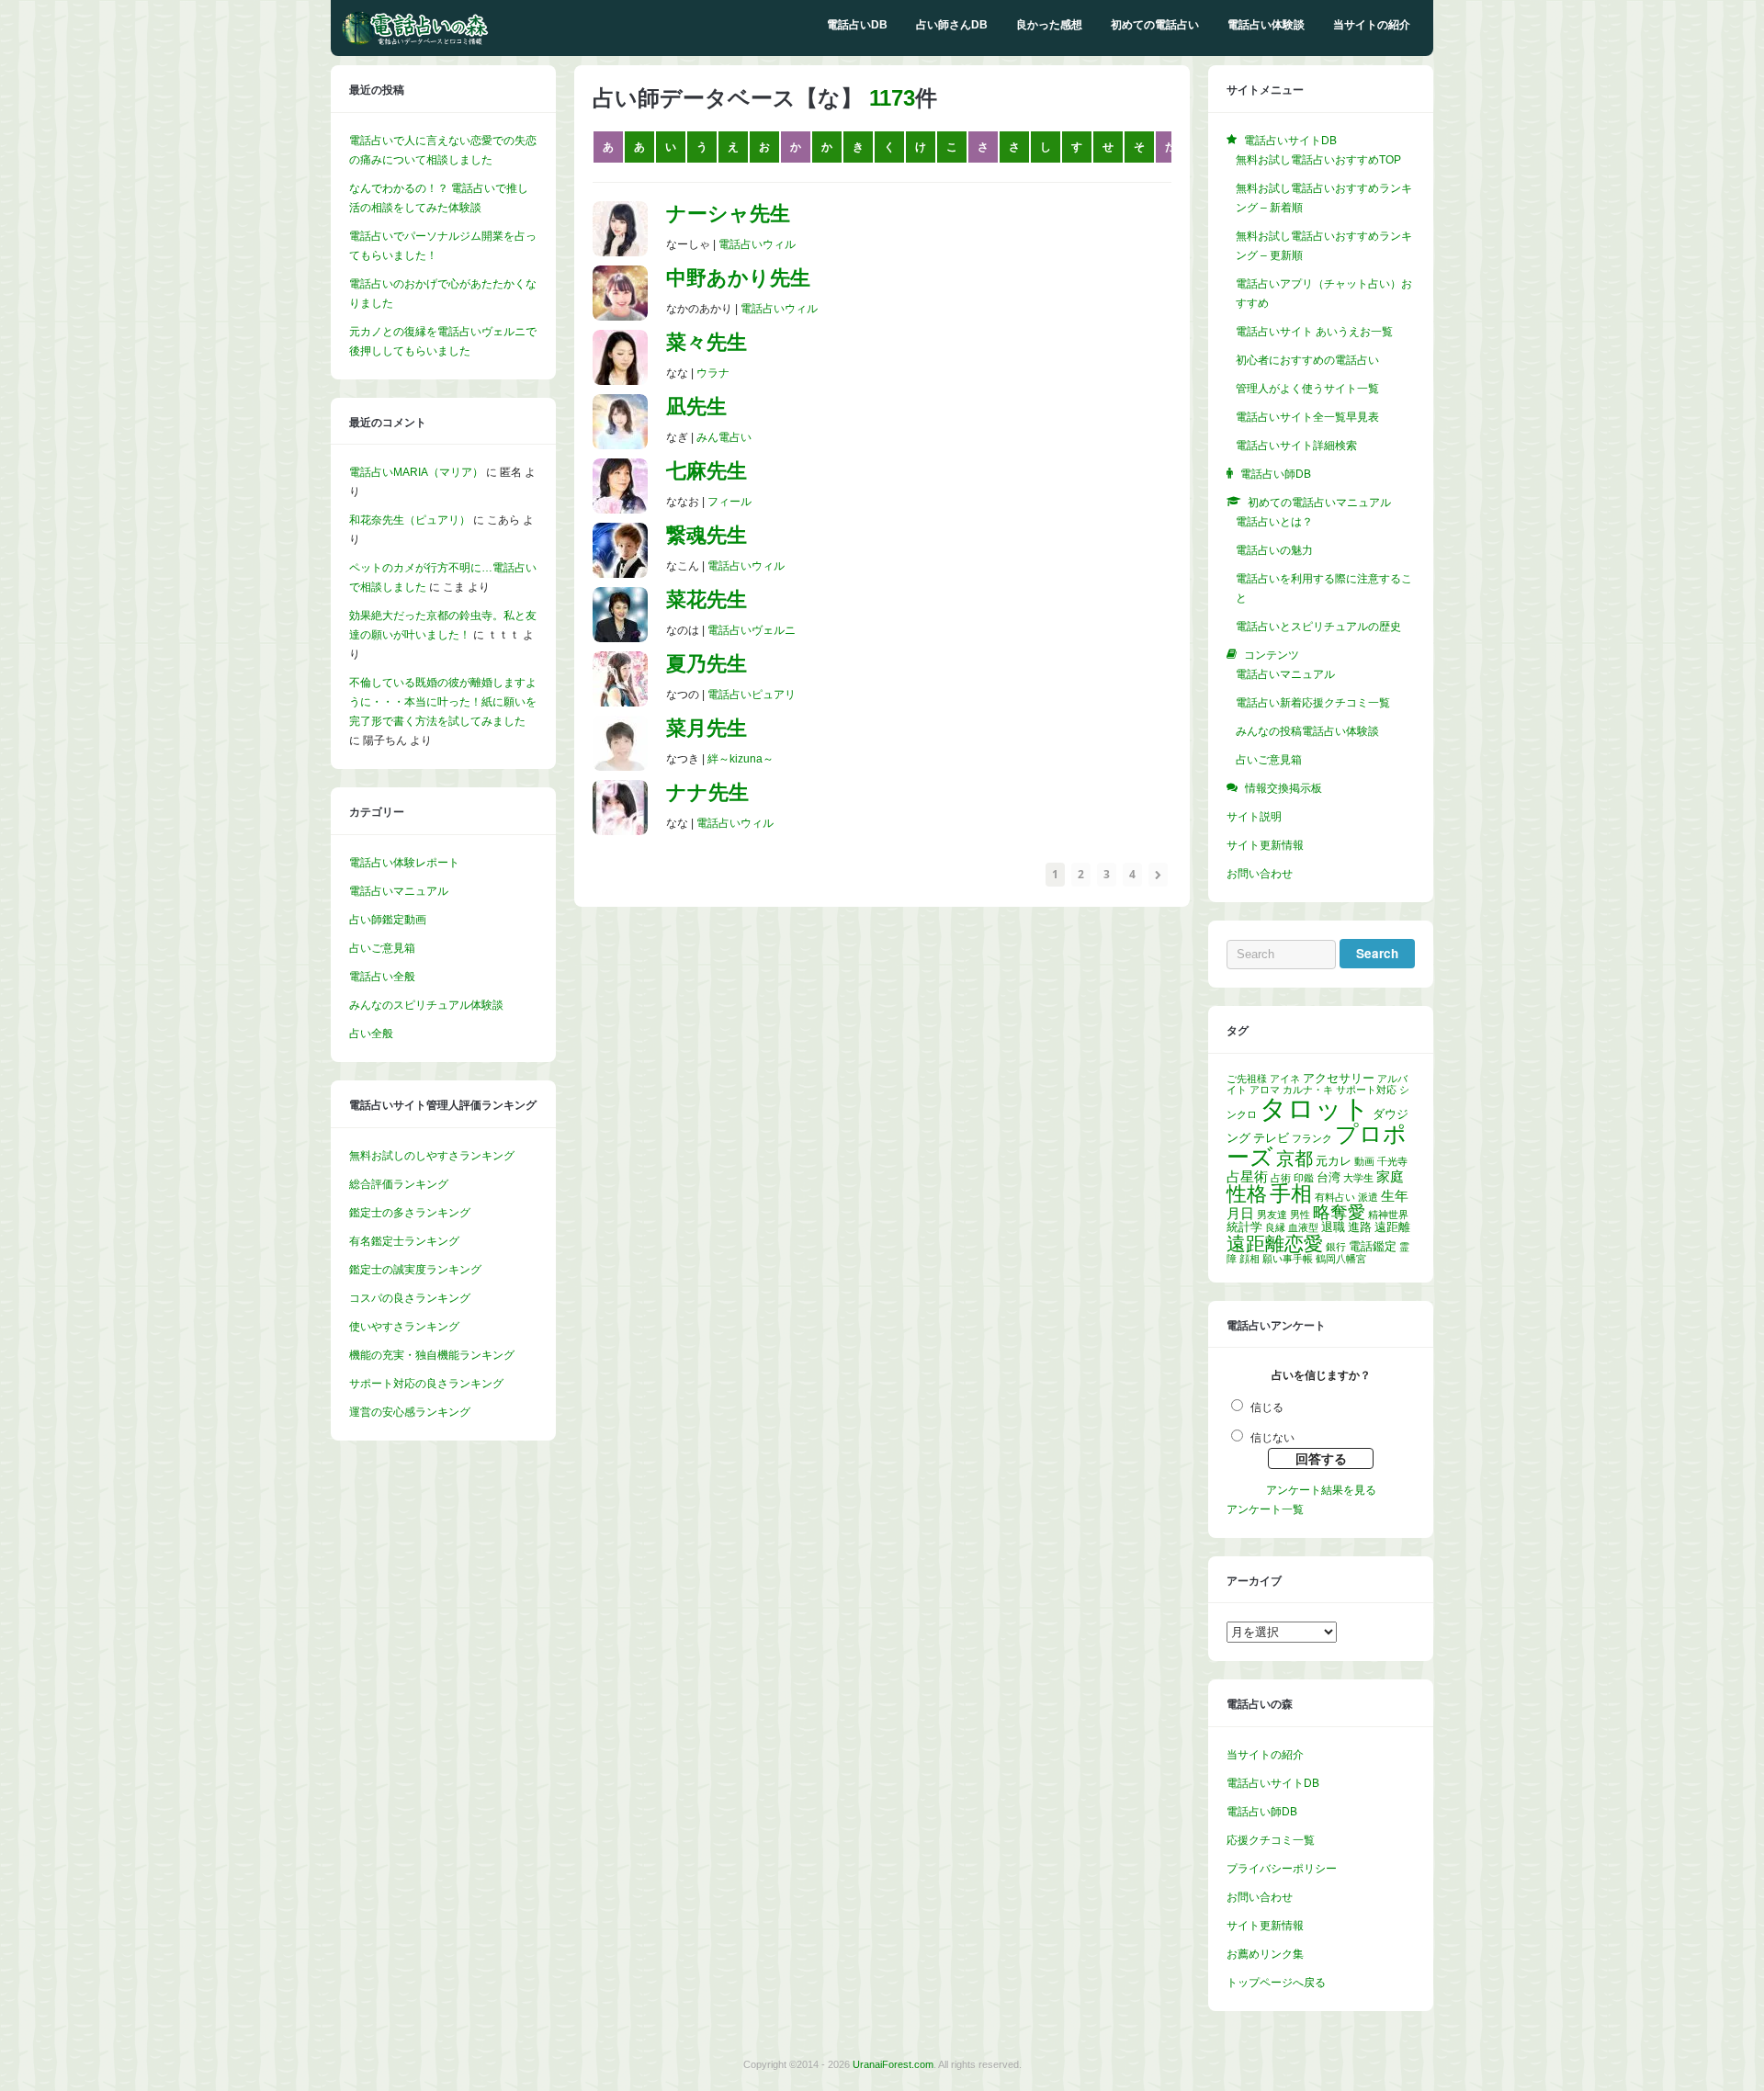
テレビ (1271, 1138)
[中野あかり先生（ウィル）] (620, 317)
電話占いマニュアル (399, 891)
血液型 (1303, 1227)
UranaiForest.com (893, 2064)
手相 (1291, 1193)
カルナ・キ (1308, 1090)
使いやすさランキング (404, 1327)
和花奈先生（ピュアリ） (410, 520)
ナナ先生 (707, 792)
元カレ (1334, 1161)
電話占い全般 (382, 977)
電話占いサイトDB (1273, 1783)
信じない (1272, 1438)
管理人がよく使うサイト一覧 (1307, 389)
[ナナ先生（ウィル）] (620, 831)
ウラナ (713, 373)
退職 (1333, 1227)
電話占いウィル (757, 244)
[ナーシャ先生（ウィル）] (620, 253)
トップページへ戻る (1276, 1983)
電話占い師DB (1262, 1812)
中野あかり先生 (738, 278)
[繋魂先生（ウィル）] (620, 574)
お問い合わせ (1260, 874)
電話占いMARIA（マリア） (416, 472)
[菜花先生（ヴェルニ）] (620, 639)
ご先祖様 (1247, 1079)
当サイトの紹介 (1372, 25)
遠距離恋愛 (1275, 1243)
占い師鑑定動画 (388, 920)
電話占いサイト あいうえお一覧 (1314, 332)
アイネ (1285, 1079)
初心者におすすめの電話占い (1307, 360)
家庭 (1390, 1176)
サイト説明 (1254, 817)
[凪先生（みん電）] (620, 446)
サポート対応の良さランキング (426, 1384)
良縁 (1275, 1227)
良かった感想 (1049, 25)
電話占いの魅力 (1274, 550)
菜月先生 (707, 728)
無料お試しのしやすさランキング (432, 1156)
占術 (1281, 1178)
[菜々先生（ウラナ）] (620, 381)
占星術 (1247, 1176)
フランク (1312, 1138)
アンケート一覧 (1265, 1509)
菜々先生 (707, 342)
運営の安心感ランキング (410, 1412)
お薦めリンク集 (1265, 1954)
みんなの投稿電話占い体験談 (1307, 731)
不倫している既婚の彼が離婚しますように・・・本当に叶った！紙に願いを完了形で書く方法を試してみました (443, 702)
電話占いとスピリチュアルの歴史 (1318, 627)
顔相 (1249, 1259)
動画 (1364, 1161)
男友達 (1272, 1215)
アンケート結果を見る (1321, 1490)
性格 (1247, 1194)
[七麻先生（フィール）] (620, 510)
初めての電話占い (1155, 25)
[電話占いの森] (415, 41)
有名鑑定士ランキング (404, 1241)
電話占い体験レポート (404, 863)
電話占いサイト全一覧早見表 (1307, 417)
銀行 (1336, 1247)
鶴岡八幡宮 (1341, 1259)
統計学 (1244, 1227)
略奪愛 (1339, 1212)
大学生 (1358, 1178)
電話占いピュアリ (752, 695)
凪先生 (696, 407)
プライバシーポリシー (1282, 1869)
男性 (1300, 1215)
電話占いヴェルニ (752, 630)
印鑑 (1304, 1178)
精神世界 (1388, 1215)
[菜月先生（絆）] (620, 767)
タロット (1315, 1108)
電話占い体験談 (1266, 25)
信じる (1267, 1407)
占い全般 (371, 1034)
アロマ (1265, 1090)
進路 (1360, 1227)
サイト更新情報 (1265, 845)
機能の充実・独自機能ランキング (432, 1355)
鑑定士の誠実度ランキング (415, 1270)
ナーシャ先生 (728, 214)
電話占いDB (857, 25)
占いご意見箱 (382, 948)
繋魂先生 (707, 535)
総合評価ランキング (399, 1184)
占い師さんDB (952, 25)
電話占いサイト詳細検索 (1296, 446)
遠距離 (1392, 1227)
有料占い (1335, 1197)
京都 (1295, 1159)
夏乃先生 (707, 664)
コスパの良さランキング (410, 1298)
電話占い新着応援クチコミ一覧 (1313, 703)
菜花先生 (707, 599)
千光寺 (1392, 1161)
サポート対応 (1366, 1090)
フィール (729, 502)
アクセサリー (1339, 1078)
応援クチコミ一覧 (1271, 1840)
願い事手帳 (1288, 1259)
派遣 (1368, 1197)
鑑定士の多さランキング (410, 1213)
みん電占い (724, 437)
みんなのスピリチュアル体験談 (426, 1005)
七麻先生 (707, 471)
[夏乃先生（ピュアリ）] (620, 703)
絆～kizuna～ (741, 759)
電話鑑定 (1373, 1246)
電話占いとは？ (1274, 522)
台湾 (1329, 1177)
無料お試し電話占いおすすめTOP (1318, 160)
